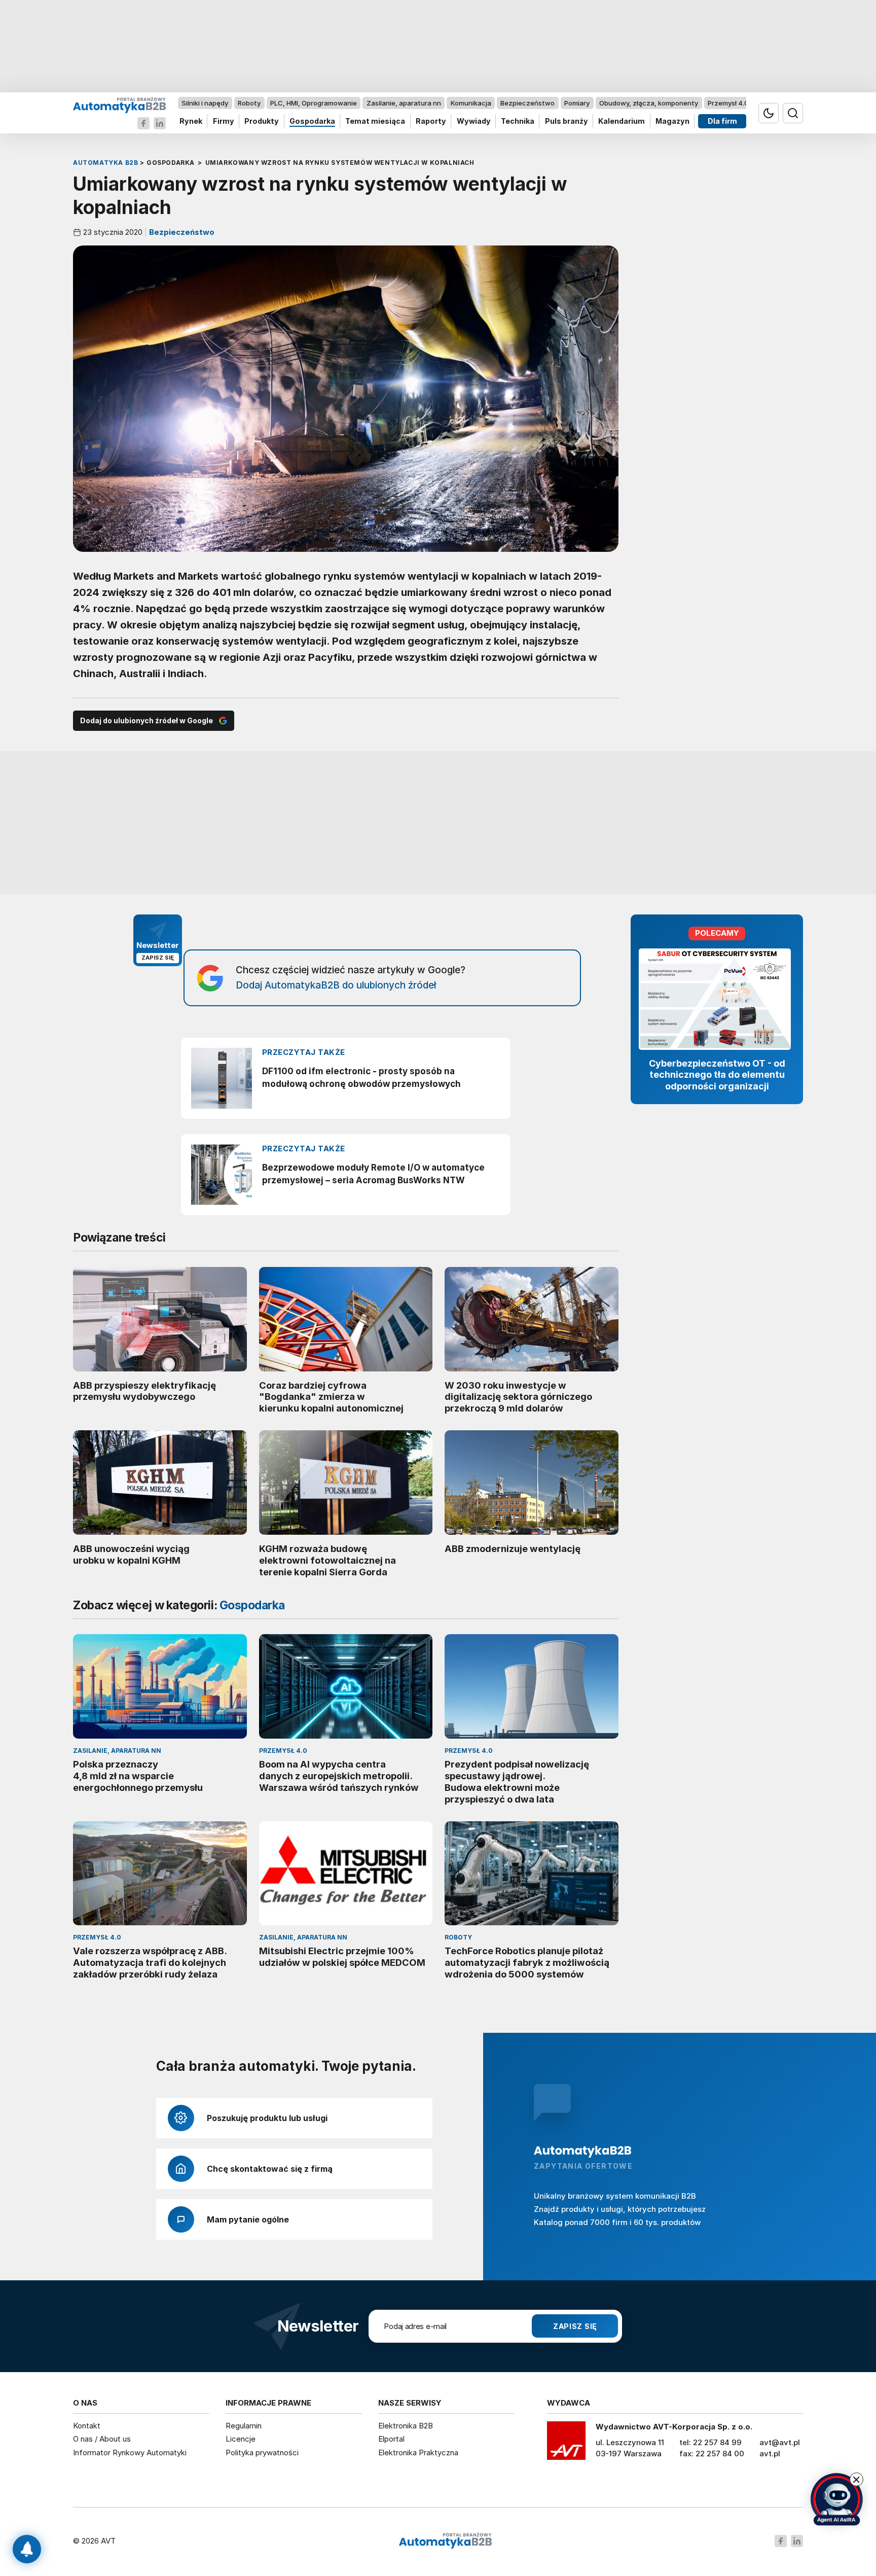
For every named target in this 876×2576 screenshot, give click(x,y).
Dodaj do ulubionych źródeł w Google (147, 720)
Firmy (224, 121)
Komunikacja (471, 103)
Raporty (431, 121)
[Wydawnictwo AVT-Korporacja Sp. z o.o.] (566, 2444)
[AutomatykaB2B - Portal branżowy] (119, 105)
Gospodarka (312, 121)
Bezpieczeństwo (527, 103)
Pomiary (577, 103)
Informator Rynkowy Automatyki (130, 2453)
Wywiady (474, 121)
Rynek (191, 121)
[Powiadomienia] (27, 2549)
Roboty (249, 103)
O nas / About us (102, 2439)
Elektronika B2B (406, 2426)
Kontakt (87, 2426)
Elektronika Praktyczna (418, 2453)
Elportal (391, 2439)
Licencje (241, 2439)
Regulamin (244, 2426)
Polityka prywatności (262, 2453)
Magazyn (672, 121)
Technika (518, 121)
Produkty (262, 121)
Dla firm (722, 121)
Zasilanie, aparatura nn (404, 103)
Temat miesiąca (375, 121)
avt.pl (770, 2454)
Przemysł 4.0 (728, 103)
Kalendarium (622, 121)
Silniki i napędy (205, 103)
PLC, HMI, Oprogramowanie (314, 103)
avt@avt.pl (780, 2442)
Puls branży (567, 121)
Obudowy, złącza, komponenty (649, 103)
